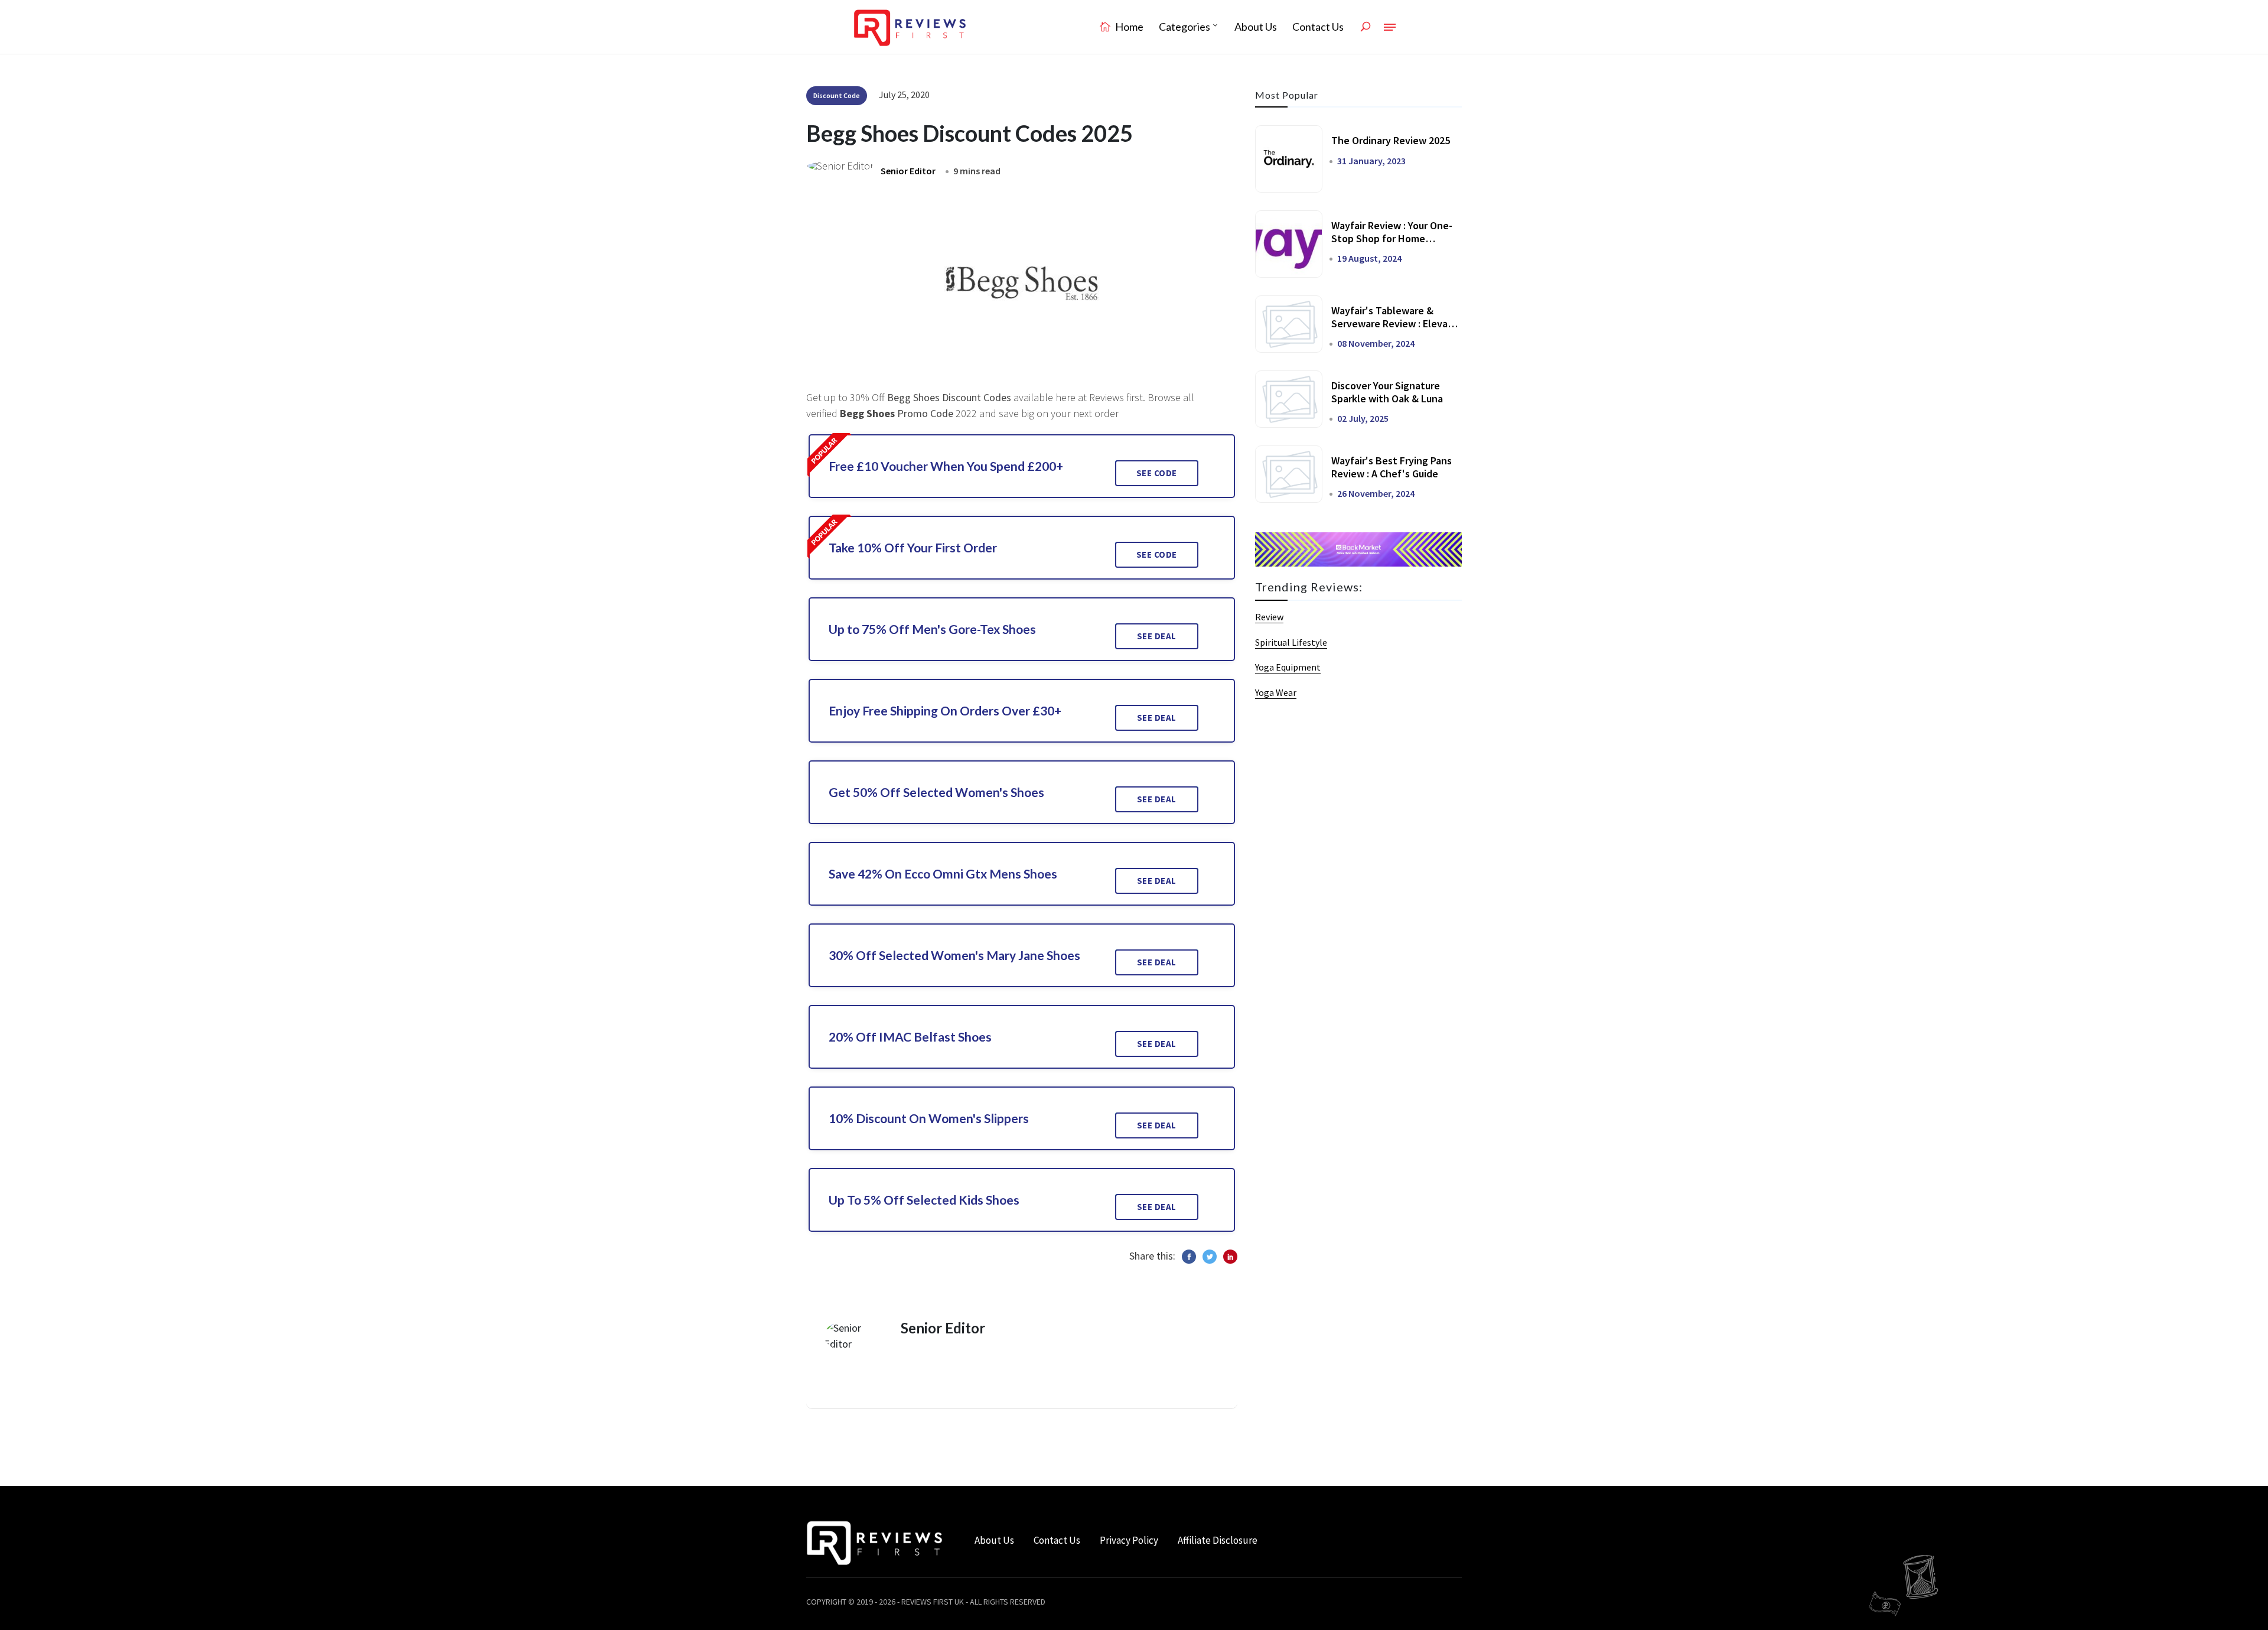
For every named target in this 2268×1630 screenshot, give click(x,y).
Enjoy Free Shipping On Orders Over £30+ (945, 710)
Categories (1184, 27)
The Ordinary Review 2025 (1391, 140)
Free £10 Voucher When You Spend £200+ (946, 466)
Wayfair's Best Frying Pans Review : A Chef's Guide (1392, 467)
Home (1128, 27)
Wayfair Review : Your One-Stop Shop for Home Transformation (1392, 238)
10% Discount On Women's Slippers (929, 1118)
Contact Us (1318, 27)
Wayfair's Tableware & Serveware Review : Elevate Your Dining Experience (1395, 323)
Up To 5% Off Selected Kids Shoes (924, 1200)
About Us (1256, 27)
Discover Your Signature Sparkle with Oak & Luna (1387, 392)
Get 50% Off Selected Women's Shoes (936, 792)
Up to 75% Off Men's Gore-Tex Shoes (932, 629)
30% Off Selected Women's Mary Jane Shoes (954, 955)
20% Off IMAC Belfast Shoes (910, 1037)
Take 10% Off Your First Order (913, 547)
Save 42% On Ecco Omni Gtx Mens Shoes (943, 873)
